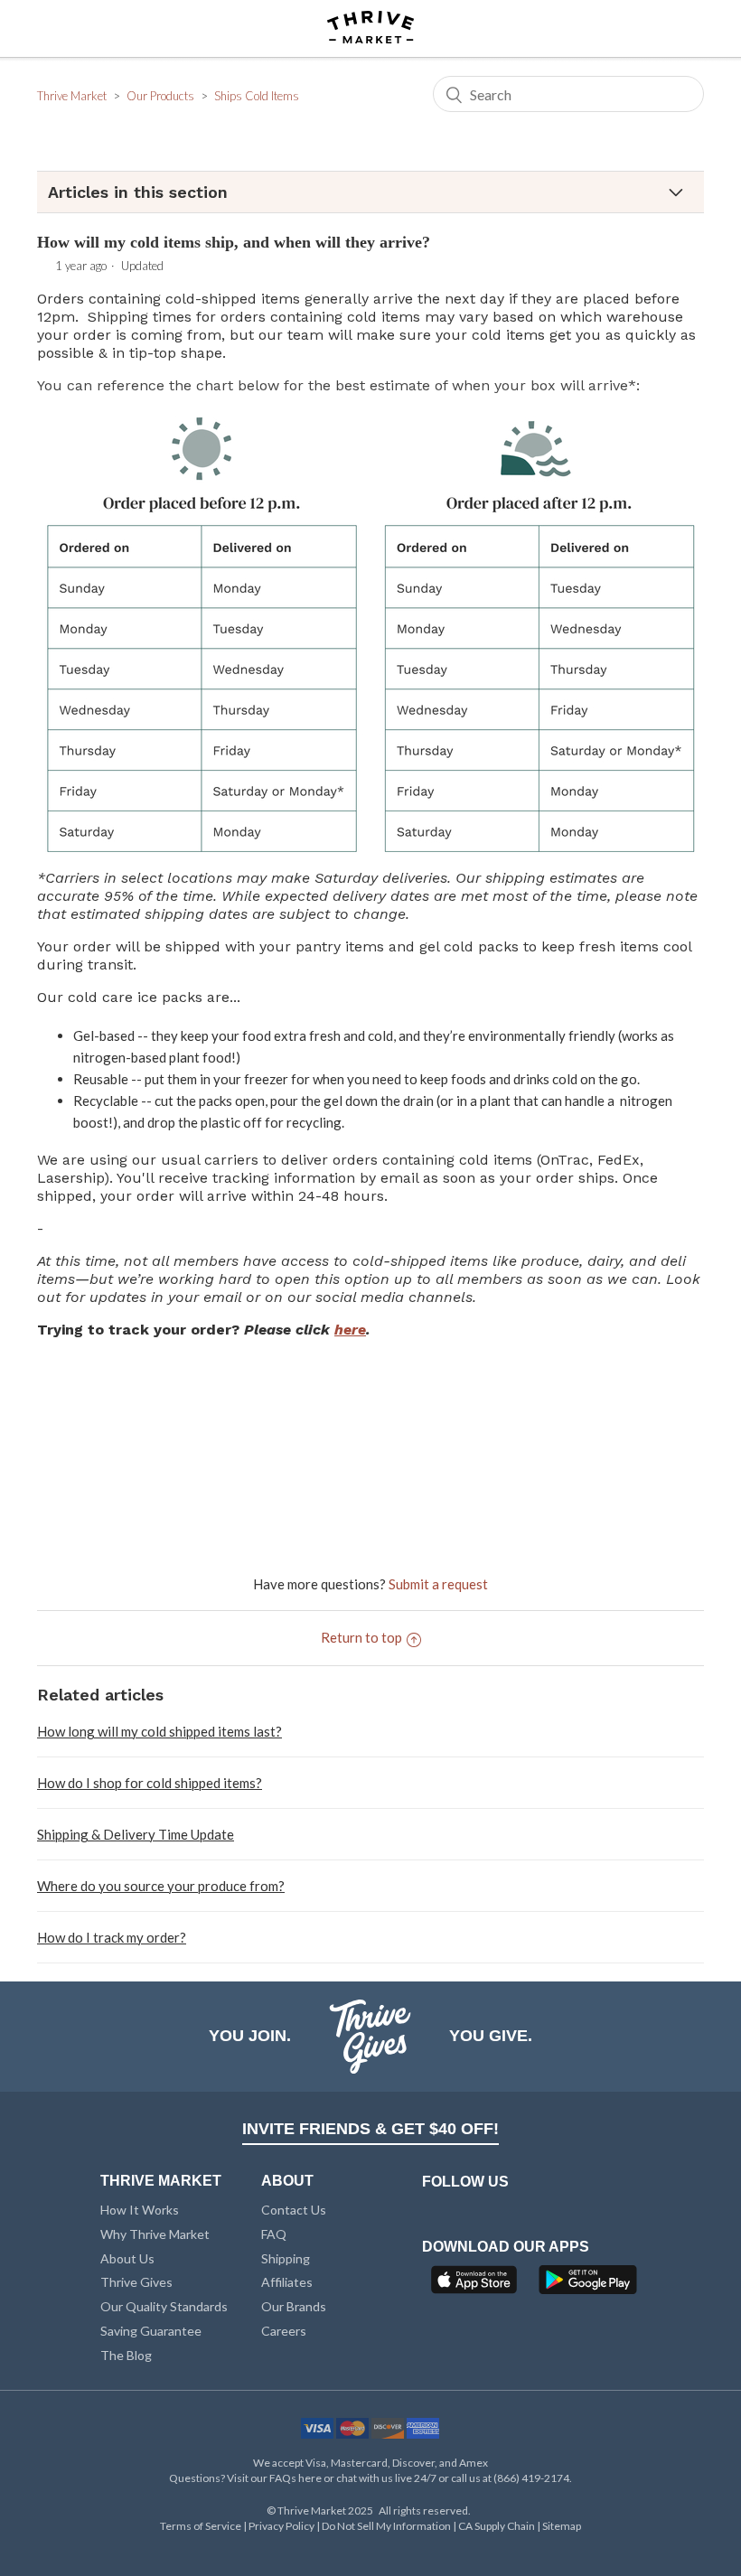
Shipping (286, 2258)
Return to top (361, 1637)
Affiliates (287, 2282)
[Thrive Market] (370, 28)
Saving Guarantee (151, 2331)
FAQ (274, 2234)
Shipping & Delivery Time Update (136, 1834)
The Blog (126, 2355)
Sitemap (562, 2526)
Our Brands (294, 2306)
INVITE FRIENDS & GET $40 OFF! (370, 2129)
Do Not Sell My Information (386, 2526)
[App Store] (476, 2285)
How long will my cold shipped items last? (159, 1731)
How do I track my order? (112, 1937)
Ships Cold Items (257, 96)
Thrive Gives (136, 2282)
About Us (127, 2258)
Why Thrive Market (155, 2234)
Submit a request (438, 1584)
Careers (284, 2331)
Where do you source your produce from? (161, 1886)
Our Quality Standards (164, 2306)
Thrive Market (72, 96)
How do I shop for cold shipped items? (150, 1783)
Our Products (160, 96)
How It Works (140, 2210)
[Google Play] (588, 2285)
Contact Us (294, 2210)
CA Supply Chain (497, 2526)
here (350, 1330)
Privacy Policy (281, 2526)
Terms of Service (201, 2526)
